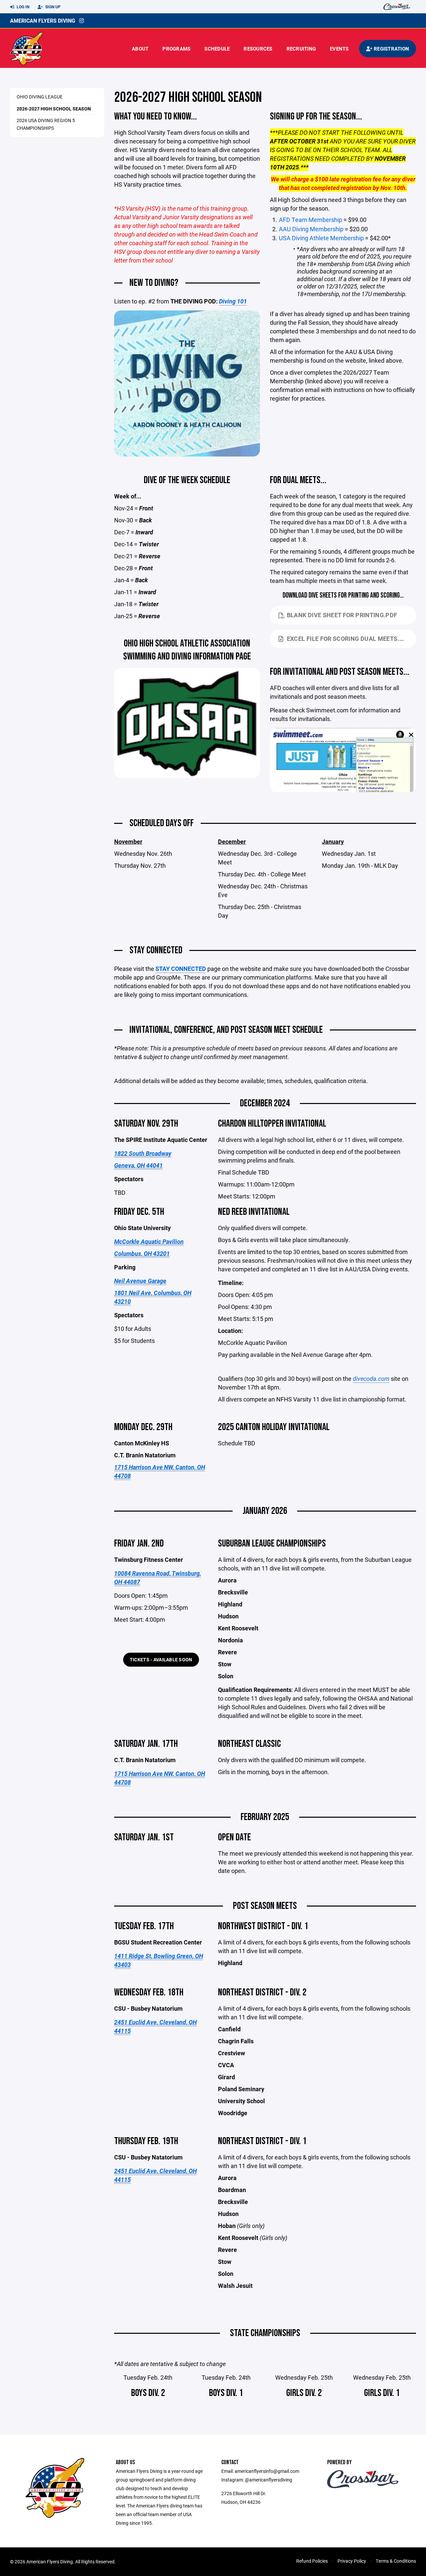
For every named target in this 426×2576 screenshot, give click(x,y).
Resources (258, 49)
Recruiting (301, 49)
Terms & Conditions (396, 2561)
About (140, 49)
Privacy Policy (352, 2561)
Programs (176, 49)
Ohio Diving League (40, 97)
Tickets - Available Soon (161, 1659)
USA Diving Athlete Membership (321, 238)
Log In (22, 7)
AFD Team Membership (311, 220)
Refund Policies (312, 2561)
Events (339, 49)
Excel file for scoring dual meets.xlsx (351, 639)
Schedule (217, 49)
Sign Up (52, 7)
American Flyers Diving (43, 20)
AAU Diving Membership (311, 229)
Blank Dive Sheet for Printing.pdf (342, 615)
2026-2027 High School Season (54, 109)
